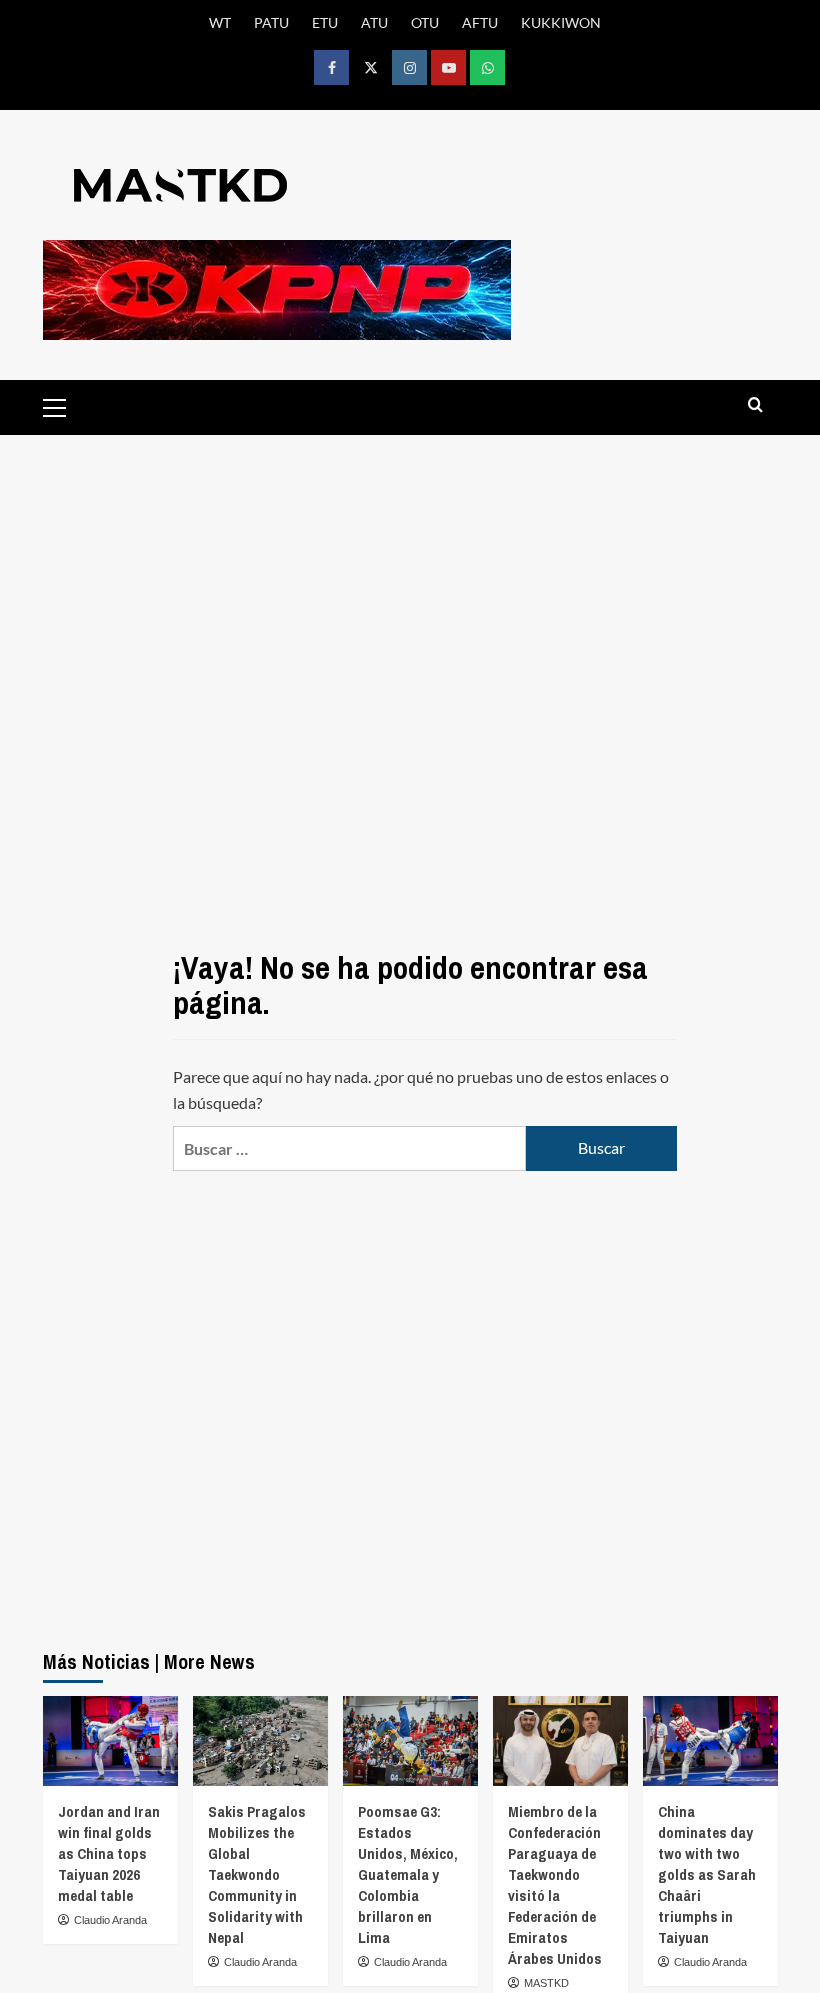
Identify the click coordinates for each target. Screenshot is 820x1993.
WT (220, 22)
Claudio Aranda (110, 1920)
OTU (425, 22)
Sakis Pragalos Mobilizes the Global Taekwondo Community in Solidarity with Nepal (257, 1874)
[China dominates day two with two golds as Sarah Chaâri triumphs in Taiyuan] (710, 1741)
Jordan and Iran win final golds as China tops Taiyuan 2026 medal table (109, 1853)
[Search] (755, 405)
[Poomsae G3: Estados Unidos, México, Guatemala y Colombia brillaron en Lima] (410, 1741)
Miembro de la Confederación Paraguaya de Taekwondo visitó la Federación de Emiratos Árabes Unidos (555, 1885)
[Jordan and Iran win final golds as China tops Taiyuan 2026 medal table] (110, 1741)
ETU (325, 22)
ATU (374, 22)
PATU (271, 22)
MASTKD (546, 1983)
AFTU (480, 22)
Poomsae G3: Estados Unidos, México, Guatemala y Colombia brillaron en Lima (408, 1874)
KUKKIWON (561, 22)
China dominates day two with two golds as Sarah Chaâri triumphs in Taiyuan (707, 1874)
